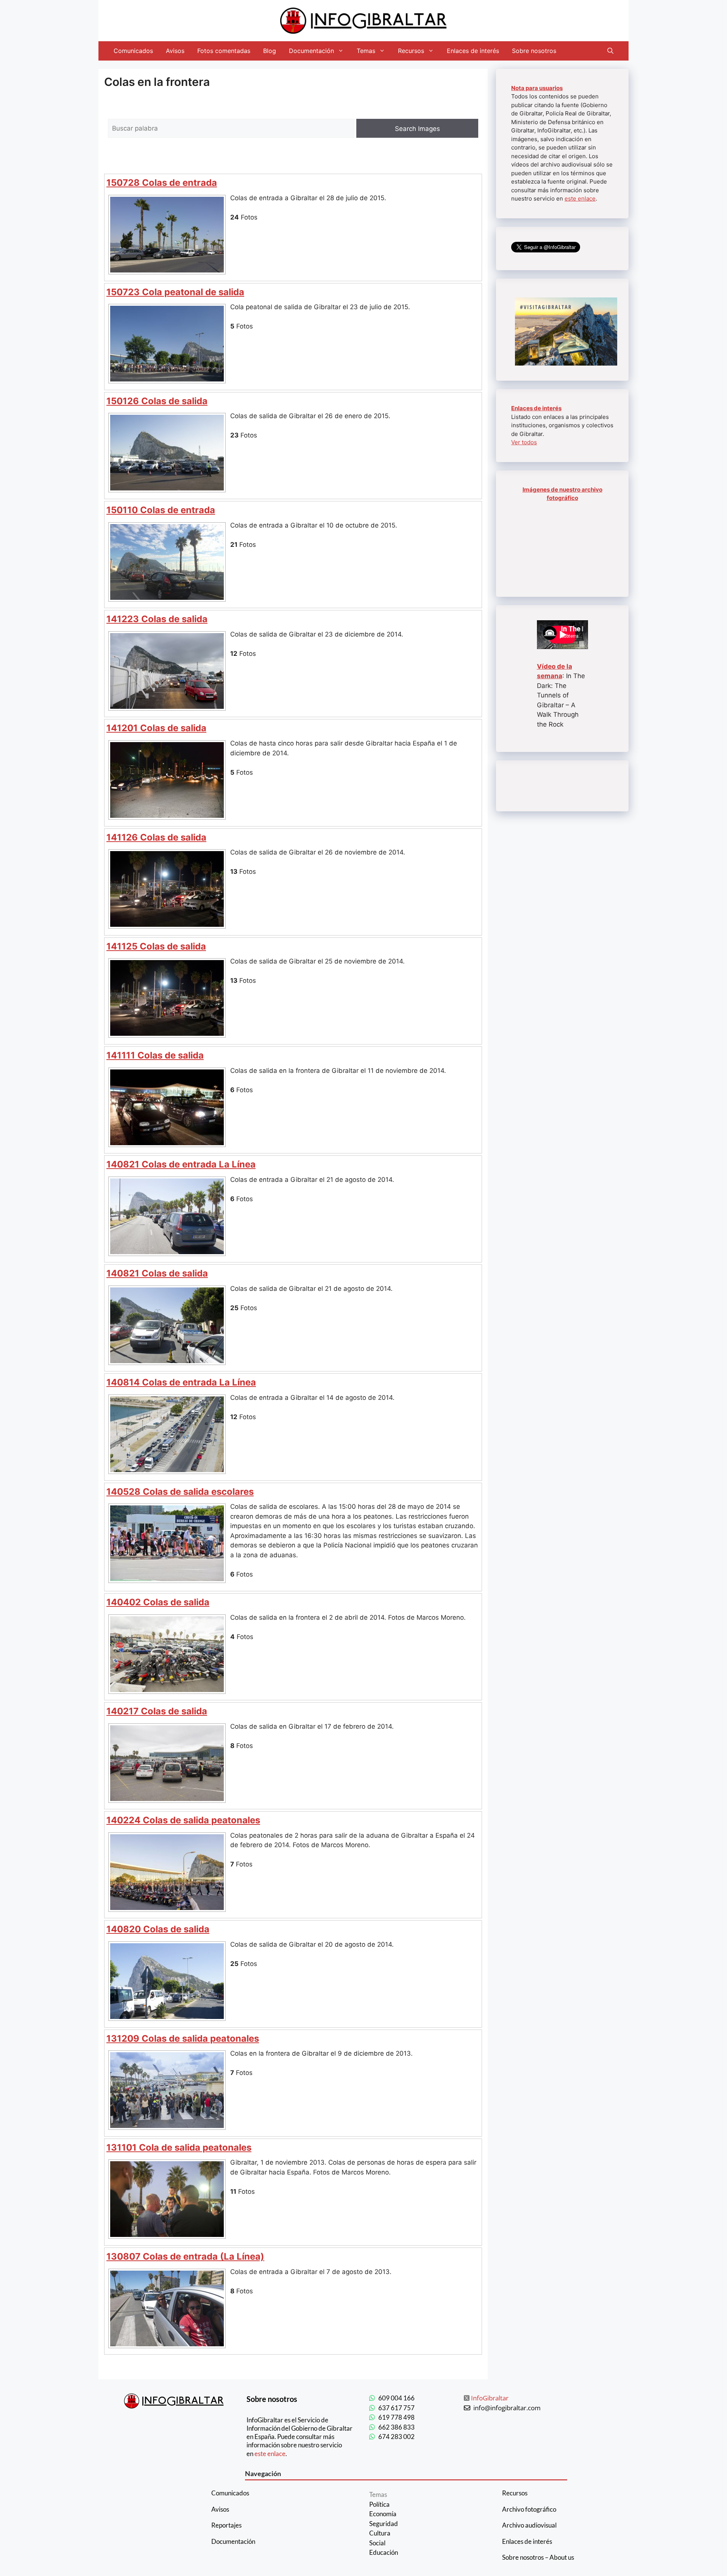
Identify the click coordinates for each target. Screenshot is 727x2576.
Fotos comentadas (224, 51)
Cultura (380, 2533)
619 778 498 (396, 2417)
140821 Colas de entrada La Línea (181, 1164)
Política (379, 2504)
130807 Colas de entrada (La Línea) (185, 2256)
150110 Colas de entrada (161, 510)
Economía (383, 2514)
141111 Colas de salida (155, 1055)
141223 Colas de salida (157, 619)
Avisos (175, 51)
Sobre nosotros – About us (538, 2557)
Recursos (411, 51)
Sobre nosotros (534, 51)
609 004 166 (396, 2398)
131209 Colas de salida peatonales (183, 2038)
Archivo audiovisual (529, 2525)
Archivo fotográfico (529, 2509)
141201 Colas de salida (156, 728)
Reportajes (226, 2525)
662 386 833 (396, 2427)
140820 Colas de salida (158, 1929)
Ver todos (524, 442)
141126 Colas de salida (156, 837)
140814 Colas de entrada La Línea (181, 1382)
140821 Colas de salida (157, 1273)
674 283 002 (396, 2437)
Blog (270, 51)
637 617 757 (396, 2408)
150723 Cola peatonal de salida (175, 292)
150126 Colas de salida (157, 401)
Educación (384, 2552)
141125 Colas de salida (156, 946)
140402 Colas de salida (158, 1602)
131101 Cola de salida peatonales (179, 2147)
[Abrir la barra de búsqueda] (610, 51)
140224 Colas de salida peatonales (183, 1820)
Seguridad (384, 2524)
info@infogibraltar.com (507, 2408)
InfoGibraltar (490, 2398)
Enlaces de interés (473, 51)
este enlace (580, 198)
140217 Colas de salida (157, 1711)
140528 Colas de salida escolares (180, 1492)
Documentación (311, 51)
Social (377, 2543)
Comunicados (133, 51)
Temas (366, 51)
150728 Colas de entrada (162, 183)
